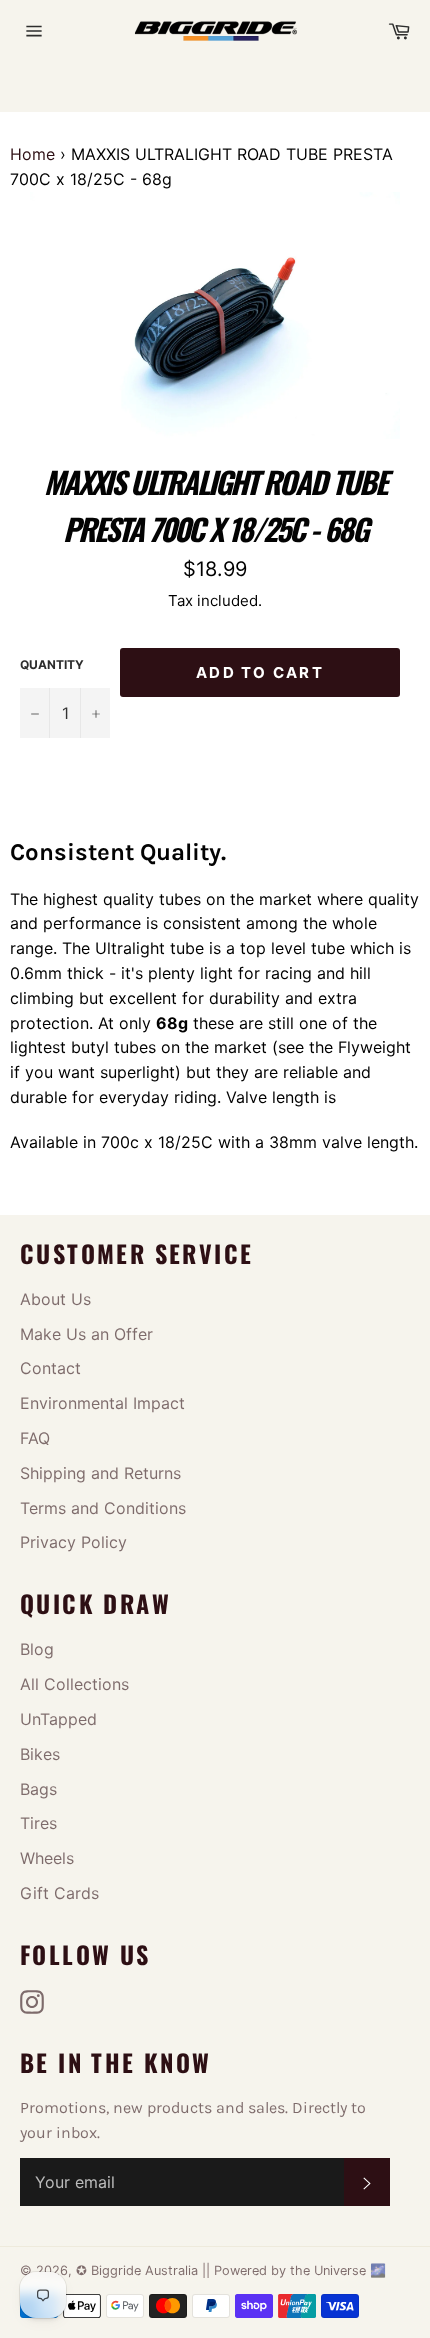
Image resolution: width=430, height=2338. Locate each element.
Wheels (47, 1858)
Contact (50, 1368)
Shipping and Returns (100, 1473)
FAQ (35, 1438)
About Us (55, 1299)
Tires (38, 1823)
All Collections (74, 1684)
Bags (38, 1789)
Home (32, 154)
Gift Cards (59, 1893)
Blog (37, 1649)
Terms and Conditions (103, 1508)
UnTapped (58, 1719)
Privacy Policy (73, 1542)
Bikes (40, 1754)
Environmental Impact (102, 1403)
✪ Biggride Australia (139, 2270)
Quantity (52, 664)
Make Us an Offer (86, 1334)
